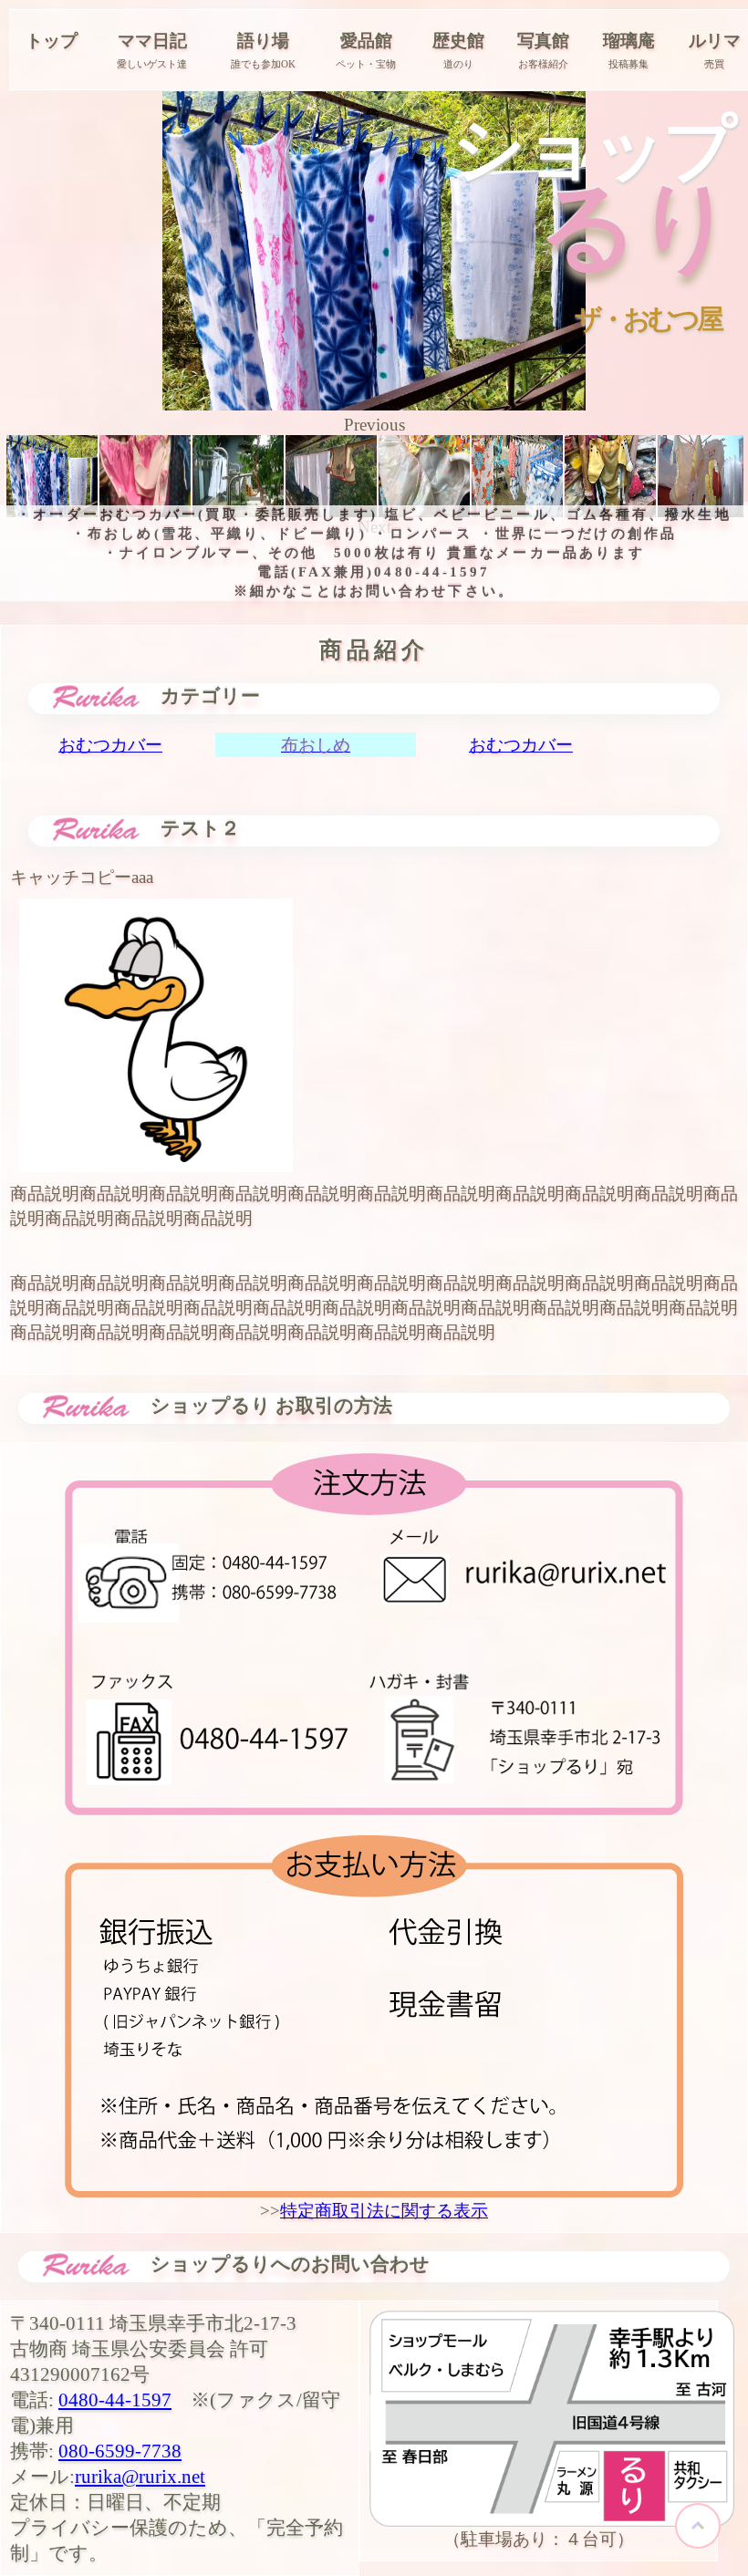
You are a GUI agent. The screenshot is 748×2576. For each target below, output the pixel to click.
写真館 (543, 41)
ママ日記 (152, 41)
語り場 (263, 41)
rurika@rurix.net (140, 2477)
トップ (52, 41)
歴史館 (458, 41)
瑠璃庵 (629, 41)
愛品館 (366, 41)
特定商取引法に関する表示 (384, 2211)
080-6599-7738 (120, 2451)
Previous (374, 425)
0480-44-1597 (115, 2400)
